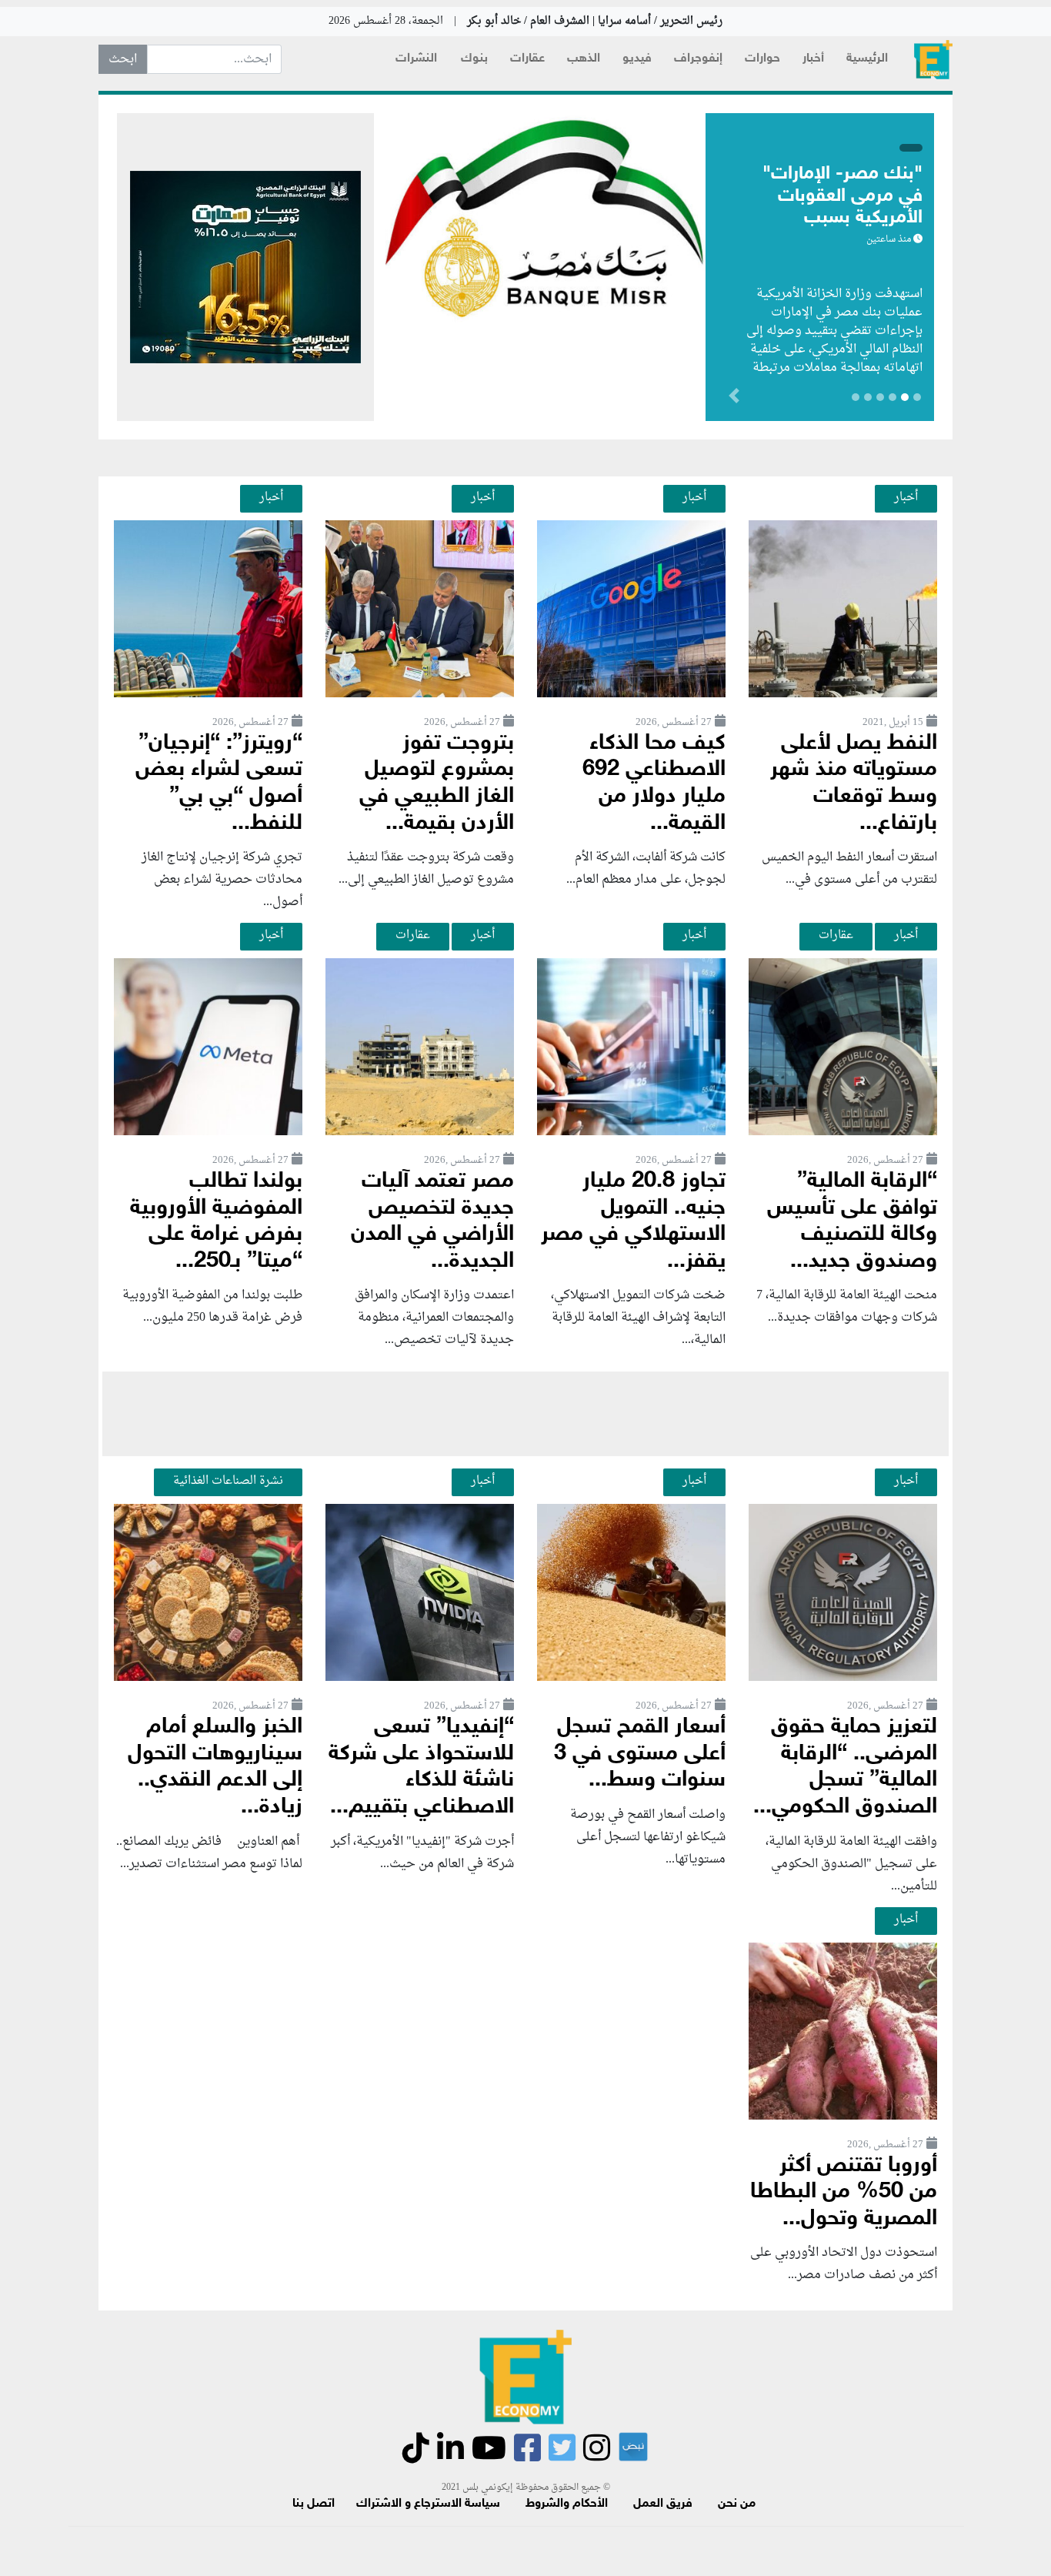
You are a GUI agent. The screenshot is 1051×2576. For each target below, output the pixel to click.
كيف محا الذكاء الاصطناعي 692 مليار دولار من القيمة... (654, 784)
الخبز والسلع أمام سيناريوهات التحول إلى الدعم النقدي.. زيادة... (215, 1767)
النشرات (416, 59)
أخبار (813, 59)
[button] (652, 399)
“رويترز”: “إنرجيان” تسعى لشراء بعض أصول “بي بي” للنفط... (219, 784)
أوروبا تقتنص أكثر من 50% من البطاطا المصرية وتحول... (844, 2193)
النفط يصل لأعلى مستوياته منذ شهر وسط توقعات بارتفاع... (854, 784)
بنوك (474, 59)
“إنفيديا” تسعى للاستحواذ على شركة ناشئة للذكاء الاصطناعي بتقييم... (421, 1767)
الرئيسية (867, 59)
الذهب (584, 59)
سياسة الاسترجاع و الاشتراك (428, 2504)
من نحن (737, 2504)
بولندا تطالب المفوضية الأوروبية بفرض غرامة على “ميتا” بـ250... (216, 1222)
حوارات (762, 59)
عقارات (527, 59)
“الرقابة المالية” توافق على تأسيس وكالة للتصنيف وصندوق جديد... (852, 1222)
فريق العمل (663, 2504)
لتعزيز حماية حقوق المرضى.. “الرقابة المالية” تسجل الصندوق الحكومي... (845, 1767)
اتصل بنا (314, 2504)
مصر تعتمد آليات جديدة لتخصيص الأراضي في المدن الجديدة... (432, 1222)
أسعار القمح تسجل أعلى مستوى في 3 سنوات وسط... (640, 1754)
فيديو (637, 59)
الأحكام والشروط (567, 2504)
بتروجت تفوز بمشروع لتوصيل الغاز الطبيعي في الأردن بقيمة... (437, 784)
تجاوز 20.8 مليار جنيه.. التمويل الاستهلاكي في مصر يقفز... (633, 1222)
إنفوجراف (698, 59)
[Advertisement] (525, 1414)
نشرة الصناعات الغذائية (228, 1481)
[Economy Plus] (933, 60)
